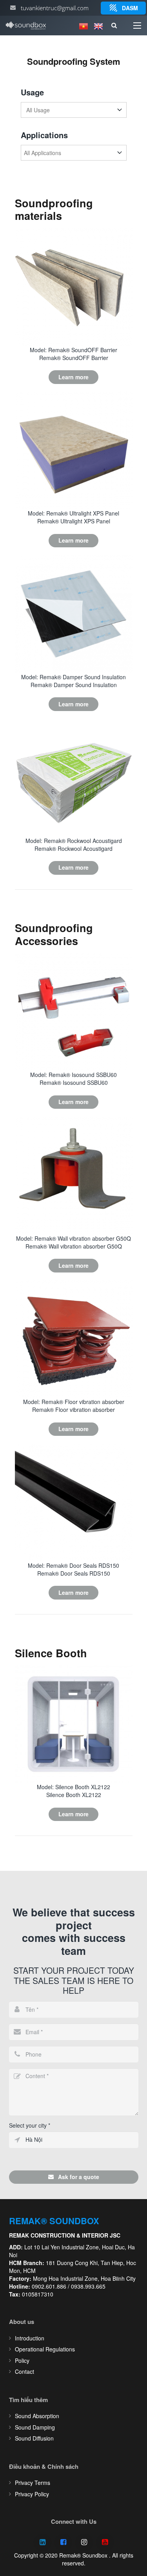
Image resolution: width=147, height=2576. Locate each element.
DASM (130, 8)
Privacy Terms (33, 2483)
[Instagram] (84, 2542)
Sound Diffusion (34, 2438)
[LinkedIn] (43, 2542)
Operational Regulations (45, 2349)
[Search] (114, 26)
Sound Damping (35, 2427)
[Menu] (137, 26)
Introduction (30, 2338)
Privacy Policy (32, 2494)
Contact (24, 2371)
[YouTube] (105, 2542)
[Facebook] (63, 2542)
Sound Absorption (37, 2416)
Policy (22, 2360)
